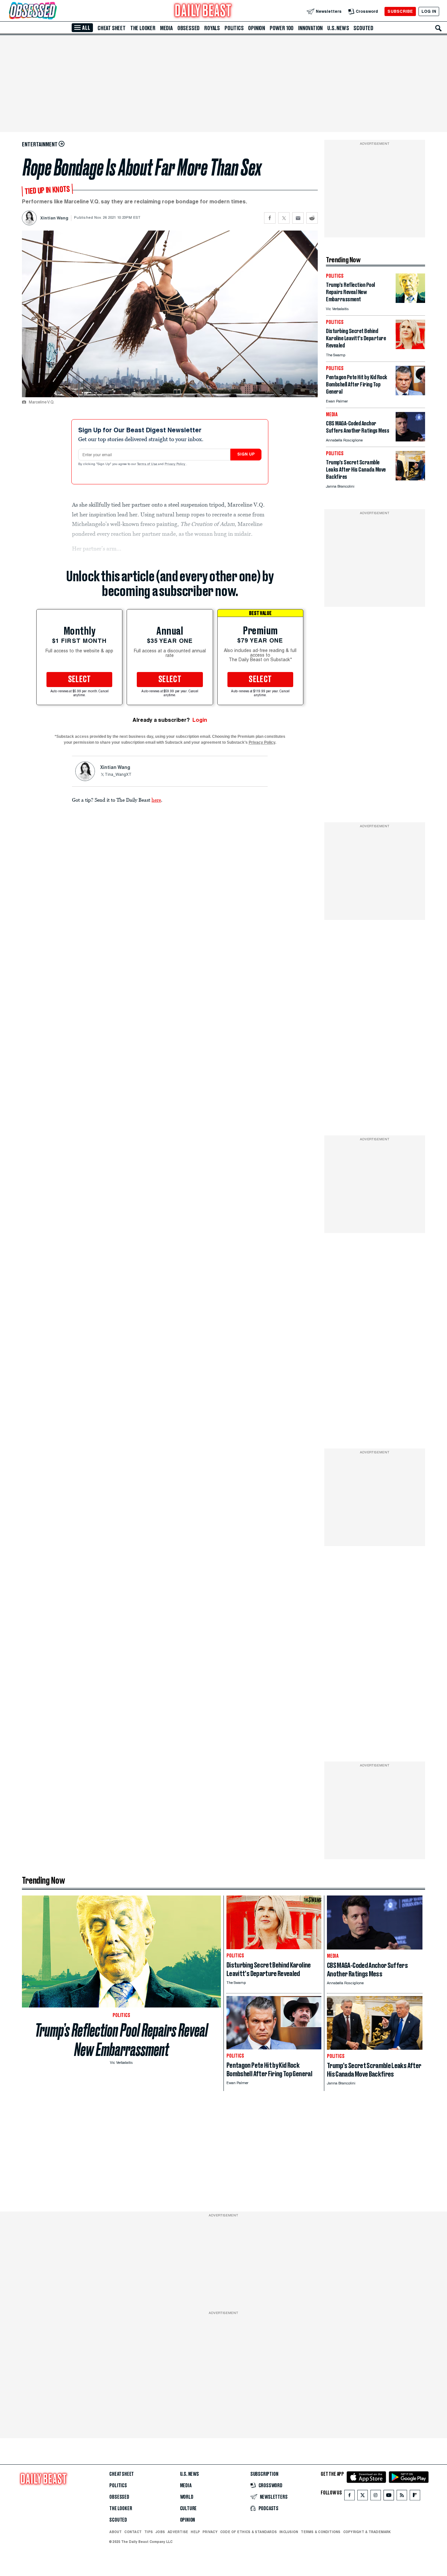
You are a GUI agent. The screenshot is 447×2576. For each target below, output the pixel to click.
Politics (234, 28)
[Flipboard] (415, 2497)
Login (200, 720)
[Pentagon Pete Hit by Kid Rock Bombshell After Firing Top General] (410, 393)
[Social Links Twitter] (363, 2497)
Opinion (257, 28)
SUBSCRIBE (400, 11)
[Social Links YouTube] (389, 2497)
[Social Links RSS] (402, 2497)
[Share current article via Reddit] (312, 218)
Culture (188, 2509)
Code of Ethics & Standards (249, 2532)
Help (195, 2532)
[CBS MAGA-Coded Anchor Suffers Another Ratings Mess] (410, 440)
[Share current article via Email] (298, 218)
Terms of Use (148, 464)
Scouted (363, 28)
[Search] (438, 28)
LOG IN (429, 11)
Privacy (210, 2532)
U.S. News (338, 28)
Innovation (310, 28)
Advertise (178, 2532)
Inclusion (289, 2532)
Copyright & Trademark (367, 2532)
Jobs (160, 2532)
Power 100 (282, 28)
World (187, 2497)
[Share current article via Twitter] (284, 218)
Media (166, 28)
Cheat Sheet (112, 28)
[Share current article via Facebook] (270, 218)
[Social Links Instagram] (376, 2497)
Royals (212, 28)
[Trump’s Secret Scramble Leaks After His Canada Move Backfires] (410, 479)
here (156, 800)
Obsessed (188, 28)
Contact (133, 2532)
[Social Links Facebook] (349, 2497)
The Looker (143, 28)
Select (80, 680)
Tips (149, 2532)
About (116, 2532)
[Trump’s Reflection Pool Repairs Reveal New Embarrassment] (410, 301)
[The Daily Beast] (203, 11)
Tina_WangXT (118, 775)
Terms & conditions (321, 2532)
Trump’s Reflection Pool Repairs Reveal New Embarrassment (121, 2040)
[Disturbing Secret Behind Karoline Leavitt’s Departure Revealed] (410, 347)
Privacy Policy (175, 464)
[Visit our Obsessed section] (54, 11)
